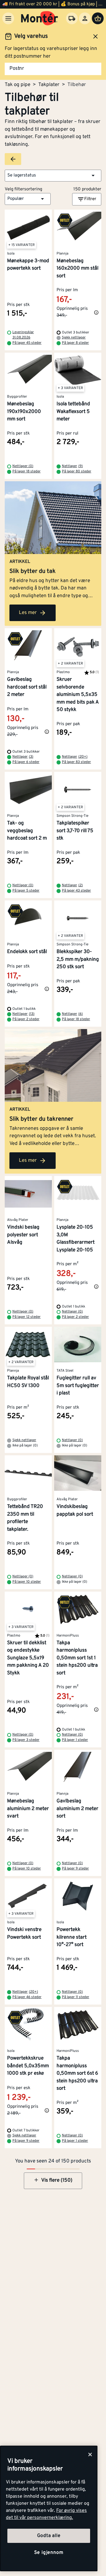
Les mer (28, 613)
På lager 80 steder (77, 472)
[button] (53, 176)
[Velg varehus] (72, 18)
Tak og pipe (18, 85)
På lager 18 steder (26, 472)
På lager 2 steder (26, 1019)
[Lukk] (90, 2455)
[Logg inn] (85, 18)
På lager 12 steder (26, 1317)
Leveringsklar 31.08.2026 (23, 335)
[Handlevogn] (98, 18)
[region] (49, 2508)
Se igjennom (49, 2553)
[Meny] (8, 18)
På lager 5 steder (26, 891)
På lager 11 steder (76, 1997)
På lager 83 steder (76, 762)
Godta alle (49, 2536)
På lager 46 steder (27, 1997)
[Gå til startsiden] (40, 18)
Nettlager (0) (23, 466)
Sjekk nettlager (74, 338)
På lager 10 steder (27, 1582)
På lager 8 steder (75, 343)
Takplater (49, 85)
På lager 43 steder (76, 891)
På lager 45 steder (27, 343)
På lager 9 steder (75, 1869)
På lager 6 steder (26, 762)
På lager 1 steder (75, 1740)
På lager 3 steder (26, 1740)
